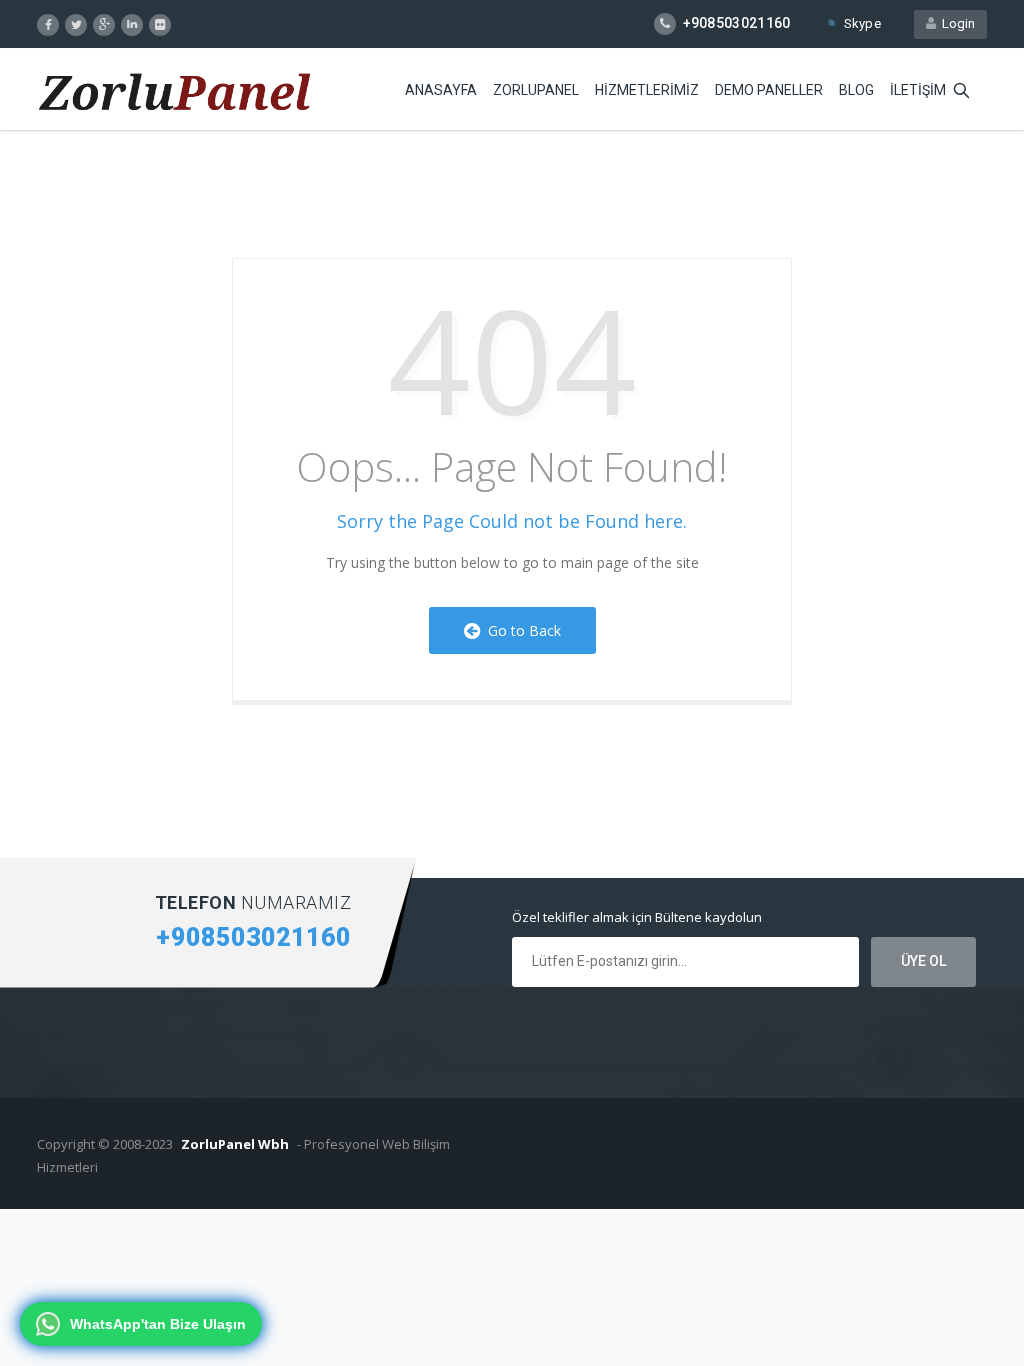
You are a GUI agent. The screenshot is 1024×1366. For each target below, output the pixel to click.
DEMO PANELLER (769, 90)
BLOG (856, 90)
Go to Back (520, 630)
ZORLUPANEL (536, 90)
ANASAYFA (441, 90)
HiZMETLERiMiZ (647, 90)
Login (955, 23)
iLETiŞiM (918, 90)
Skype (863, 23)
